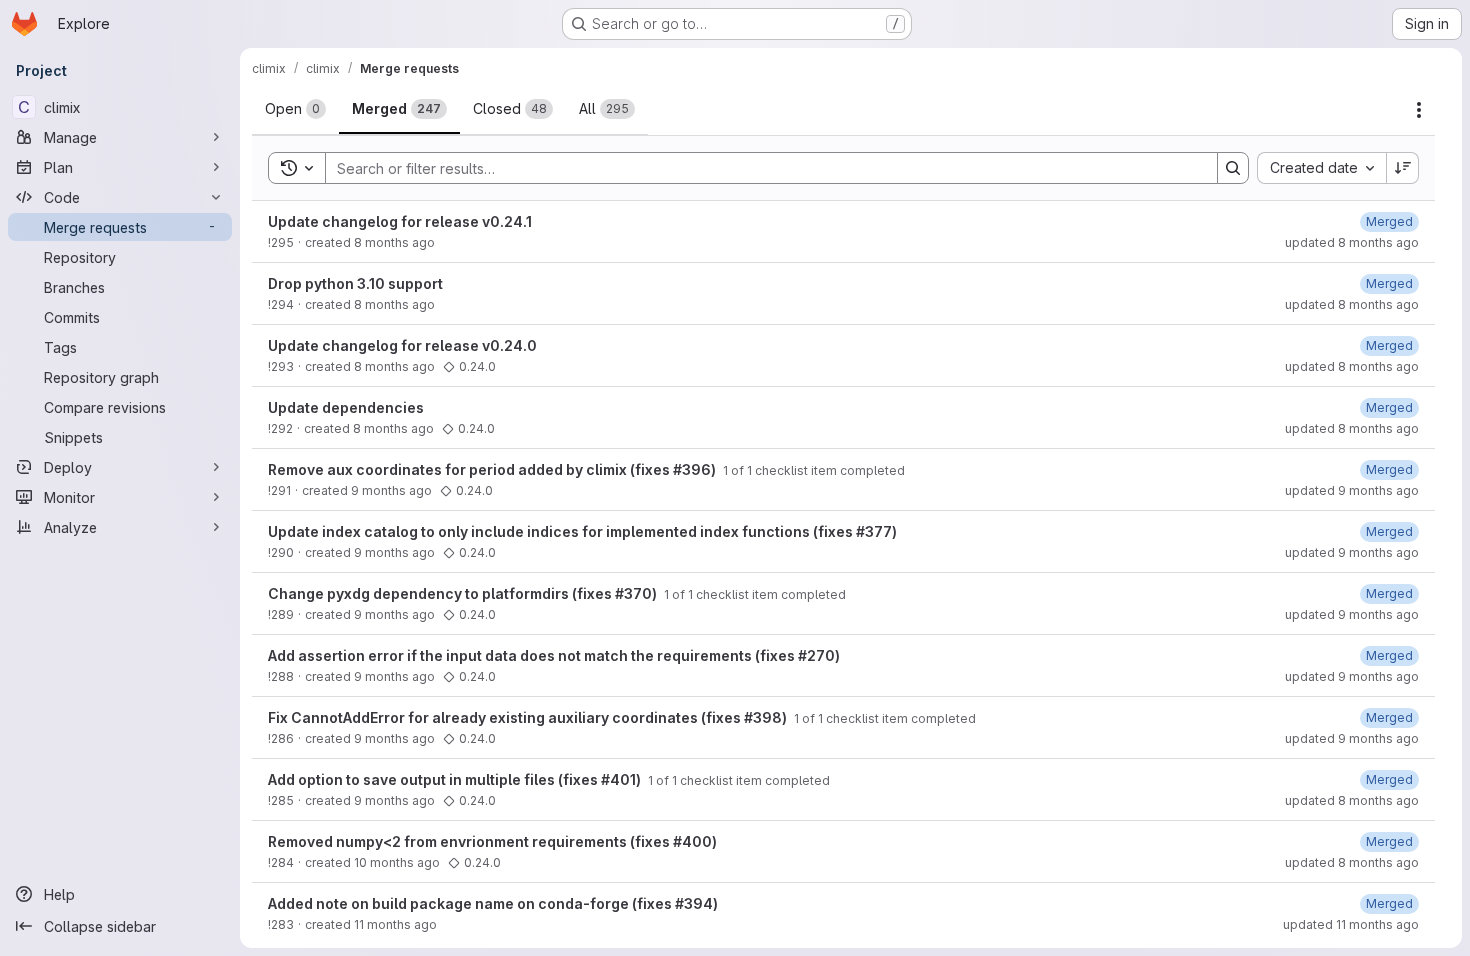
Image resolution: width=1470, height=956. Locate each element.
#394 (694, 903)
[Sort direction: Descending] (1403, 168)
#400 (692, 841)
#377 (874, 531)
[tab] (295, 109)
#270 (816, 655)
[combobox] (1321, 168)
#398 (763, 717)
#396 (692, 469)
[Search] (1233, 168)
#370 (633, 593)
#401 (618, 779)
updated (1352, 242)
